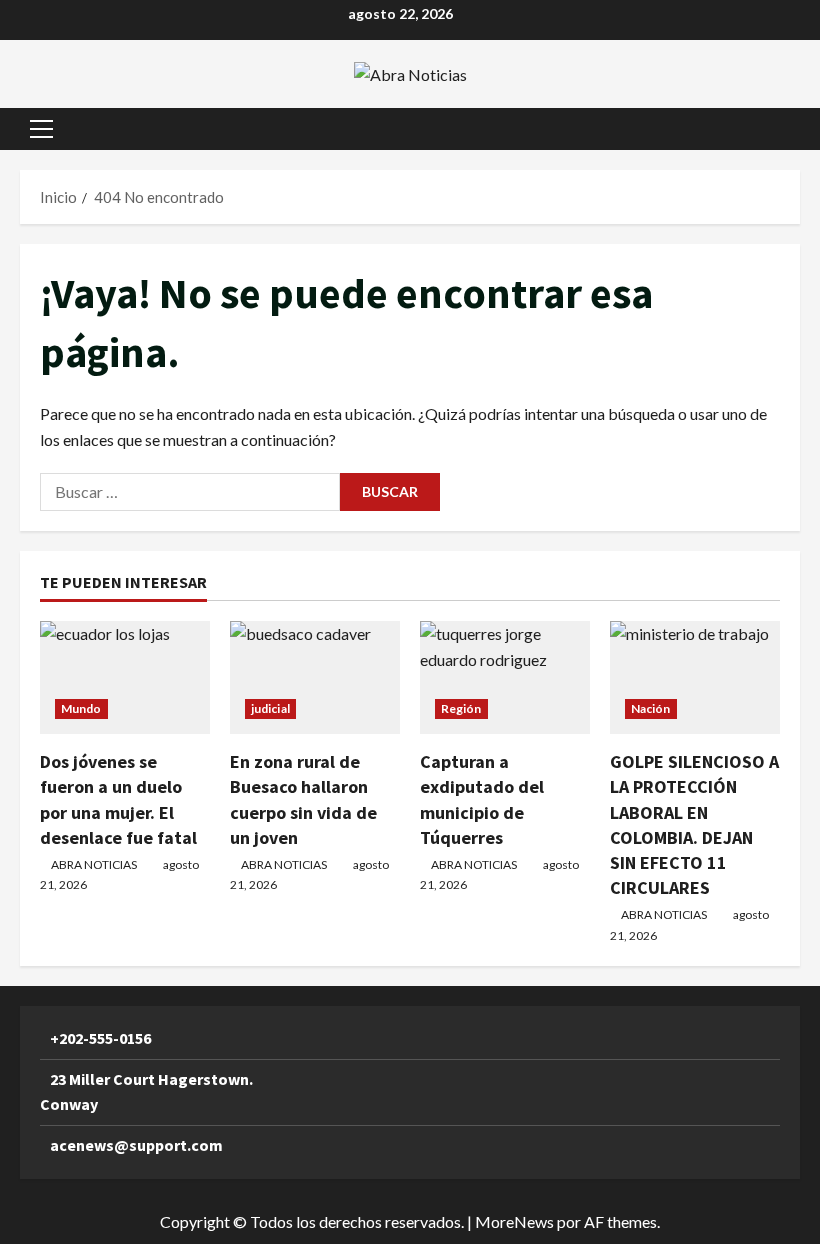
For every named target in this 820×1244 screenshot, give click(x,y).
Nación (651, 708)
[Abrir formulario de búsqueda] (794, 128)
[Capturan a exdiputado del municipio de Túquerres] (505, 677)
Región (461, 708)
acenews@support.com (136, 1145)
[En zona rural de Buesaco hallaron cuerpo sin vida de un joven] (315, 677)
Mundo (81, 708)
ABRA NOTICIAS (94, 864)
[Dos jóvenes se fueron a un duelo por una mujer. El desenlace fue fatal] (125, 677)
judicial (270, 708)
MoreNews (514, 1221)
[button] (41, 129)
